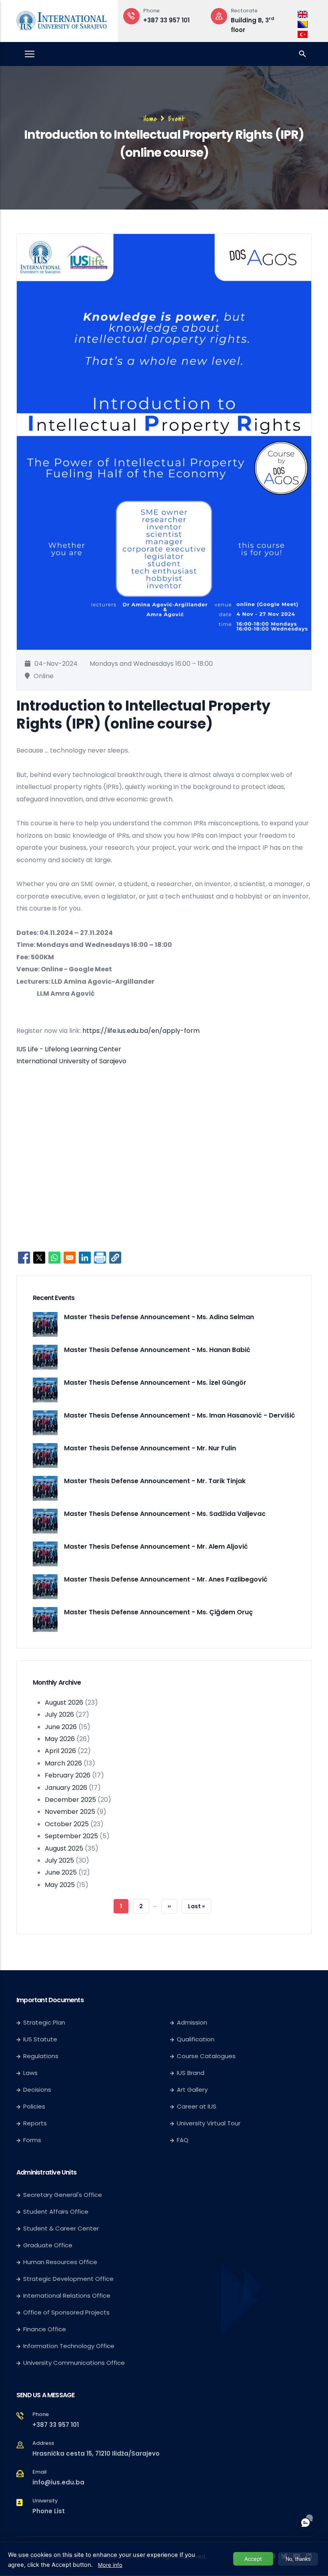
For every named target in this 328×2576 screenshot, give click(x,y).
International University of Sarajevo (71, 1061)
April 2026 (60, 1751)
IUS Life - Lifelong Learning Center (69, 1049)
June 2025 (61, 1872)
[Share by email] (70, 1258)
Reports (35, 2123)
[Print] (100, 1258)
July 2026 (59, 1714)
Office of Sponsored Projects (66, 2312)
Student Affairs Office (56, 2212)
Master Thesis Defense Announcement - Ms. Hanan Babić (157, 1350)
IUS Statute (40, 2039)
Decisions (37, 2090)
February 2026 (68, 1775)
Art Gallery (192, 2090)
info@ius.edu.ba (58, 2482)
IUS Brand (191, 2073)
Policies (34, 2106)
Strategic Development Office (68, 2279)
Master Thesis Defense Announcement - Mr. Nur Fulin (150, 1448)
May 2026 (60, 1739)
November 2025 (70, 1812)
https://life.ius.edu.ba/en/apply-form (141, 1031)
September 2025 (71, 1836)
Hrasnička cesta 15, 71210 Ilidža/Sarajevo (96, 2453)
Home (150, 119)
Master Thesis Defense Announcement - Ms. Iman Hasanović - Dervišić (180, 1415)
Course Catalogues (206, 2056)
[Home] (62, 19)
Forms (32, 2140)
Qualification (196, 2039)
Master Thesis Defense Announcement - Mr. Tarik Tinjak (155, 1481)
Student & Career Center (61, 2228)
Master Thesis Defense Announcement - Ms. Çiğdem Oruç (158, 1612)
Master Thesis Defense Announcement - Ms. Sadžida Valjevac (165, 1514)
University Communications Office (74, 2363)
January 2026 (66, 1788)
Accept (253, 2559)
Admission (192, 2022)
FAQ (183, 2140)
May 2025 (60, 1885)
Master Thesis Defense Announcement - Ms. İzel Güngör (155, 1383)
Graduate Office (48, 2245)
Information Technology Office (69, 2346)
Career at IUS (197, 2106)
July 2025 (59, 1860)
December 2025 (70, 1800)
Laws (30, 2073)
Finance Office (45, 2329)
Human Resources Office (60, 2262)
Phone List (49, 2511)
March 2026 (63, 1763)
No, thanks (298, 2559)
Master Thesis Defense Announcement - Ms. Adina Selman (159, 1317)
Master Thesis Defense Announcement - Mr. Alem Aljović (156, 1547)
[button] (115, 1258)
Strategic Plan (44, 2022)
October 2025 (67, 1824)
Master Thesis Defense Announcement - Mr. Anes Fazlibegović (166, 1579)
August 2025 (64, 1848)
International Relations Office (67, 2295)
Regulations (41, 2056)
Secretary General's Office (63, 2195)
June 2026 (61, 1727)
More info (110, 2565)
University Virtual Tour (209, 2123)
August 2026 (64, 1702)
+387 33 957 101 (166, 20)
